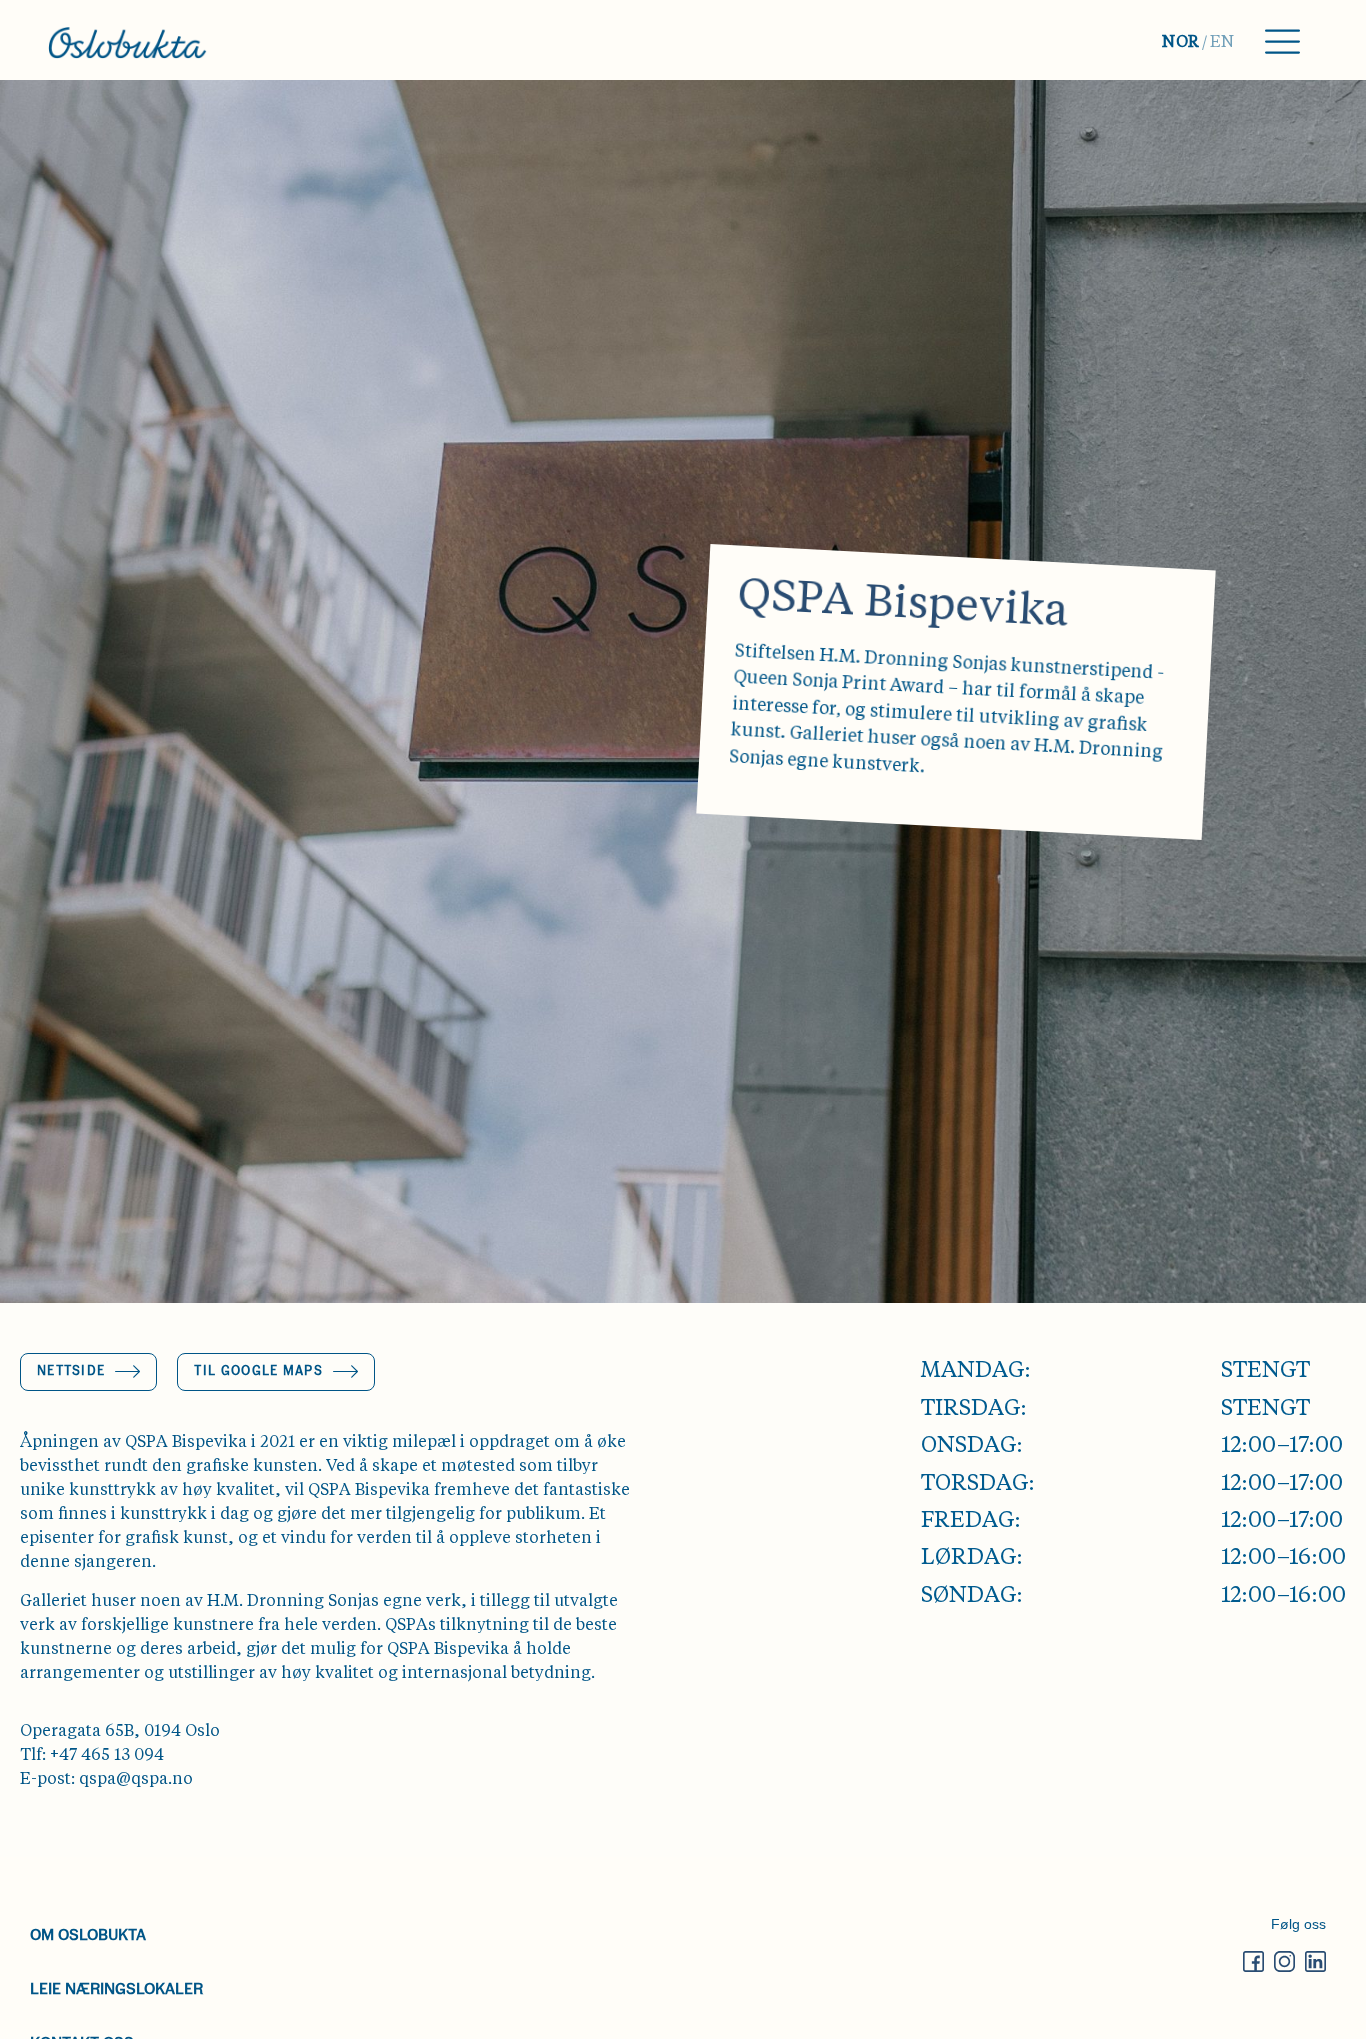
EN (1222, 43)
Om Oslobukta (88, 1933)
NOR (1181, 43)
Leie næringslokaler (116, 1987)
